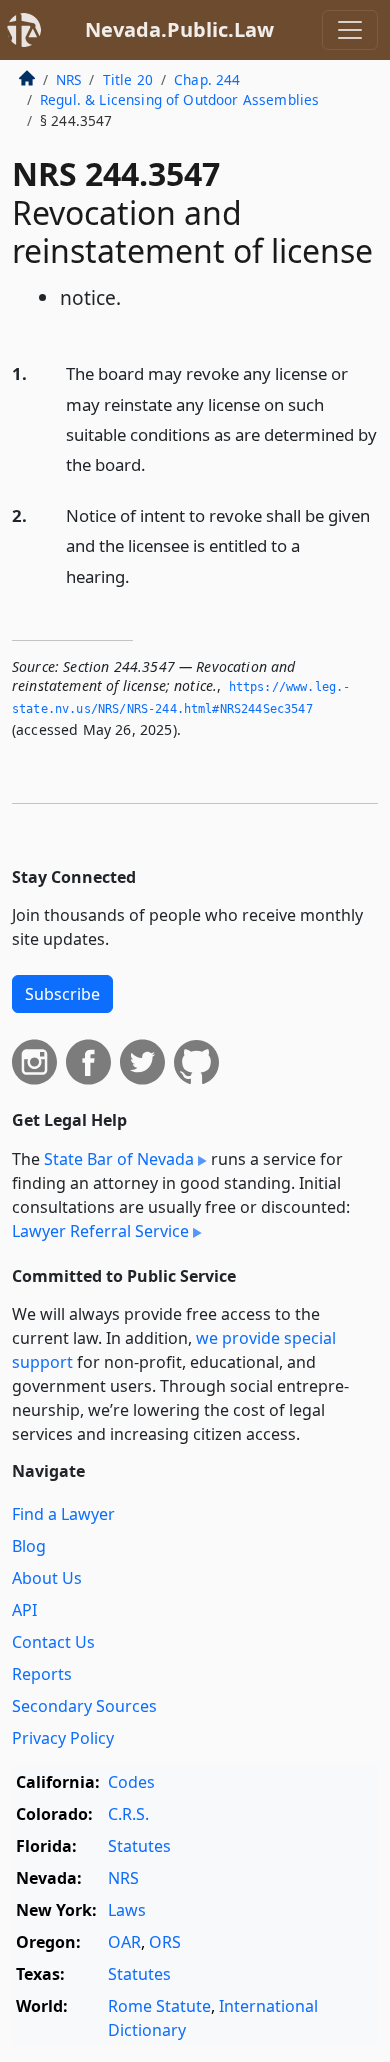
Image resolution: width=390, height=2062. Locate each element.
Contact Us (53, 1642)
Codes (131, 1782)
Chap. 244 (207, 79)
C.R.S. (128, 1814)
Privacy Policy (63, 1738)
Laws (127, 1910)
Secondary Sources (84, 1706)
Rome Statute (159, 2006)
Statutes (139, 1846)
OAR (124, 1942)
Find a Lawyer (63, 1514)
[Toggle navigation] (350, 30)
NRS (68, 79)
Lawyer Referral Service (100, 1231)
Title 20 (128, 79)
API (24, 1610)
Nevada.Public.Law (179, 29)
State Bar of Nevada (119, 1159)
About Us (47, 1578)
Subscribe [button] (62, 994)
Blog (29, 1546)
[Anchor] (157, 463)
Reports (42, 1674)
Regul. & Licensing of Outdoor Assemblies (179, 99)
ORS (165, 1942)
